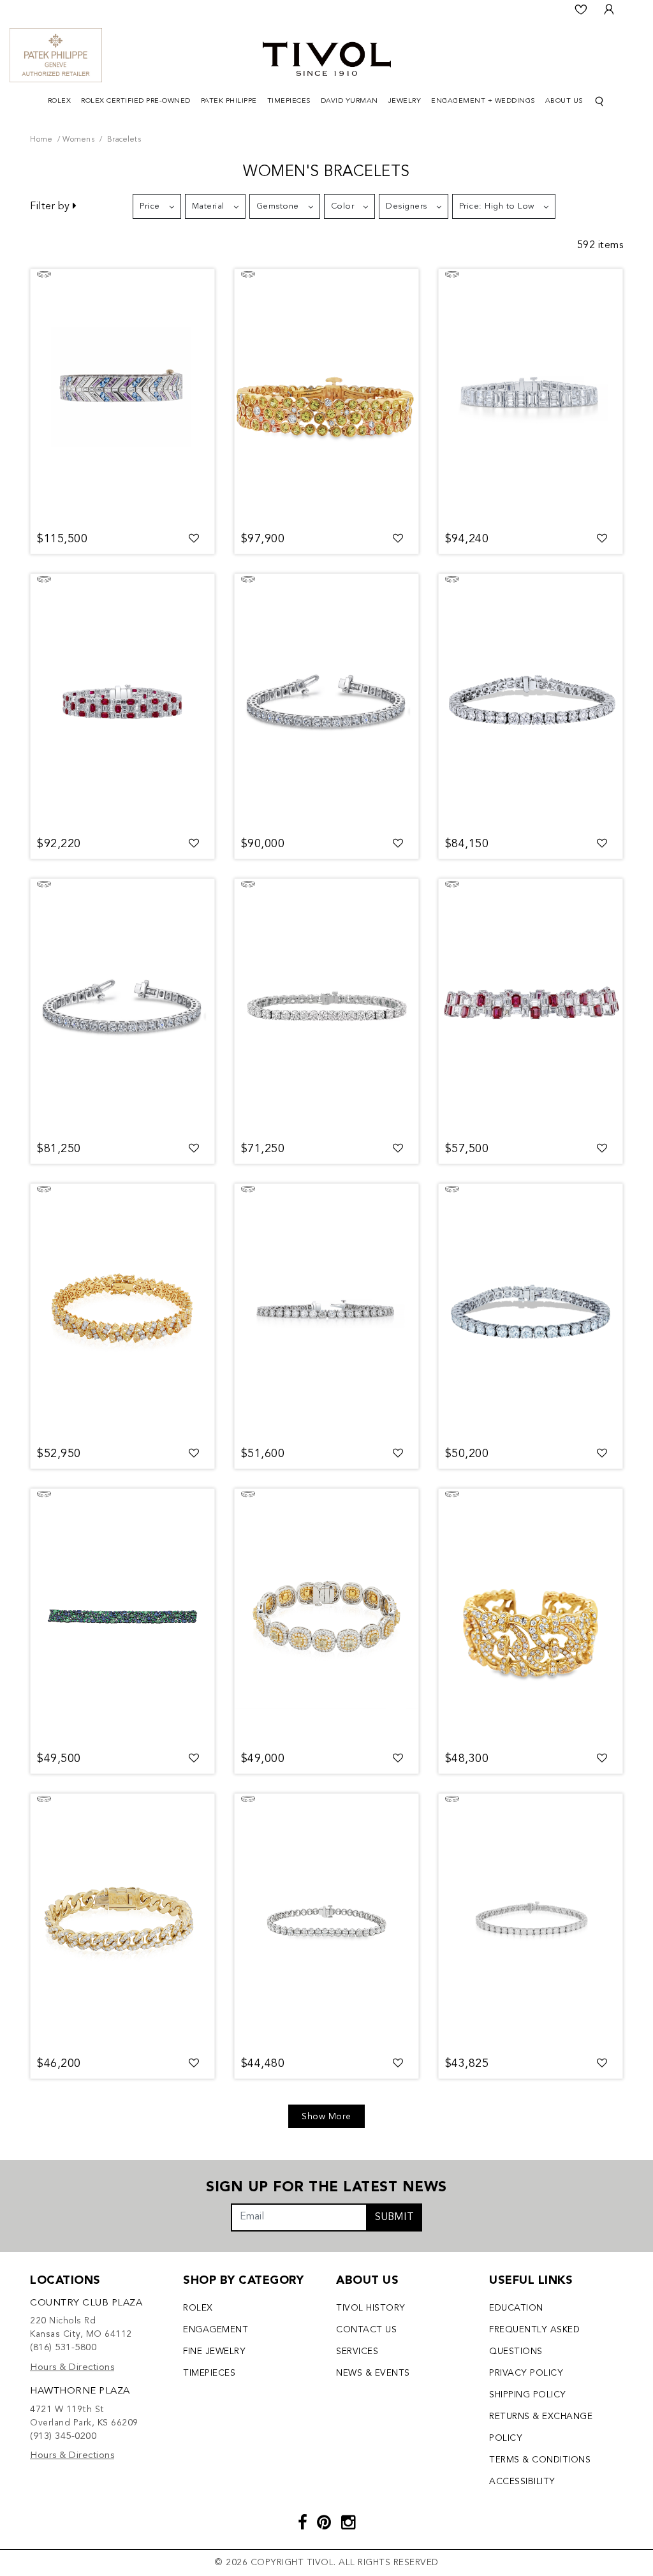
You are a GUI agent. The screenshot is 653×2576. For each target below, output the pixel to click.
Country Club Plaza (86, 2303)
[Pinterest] (324, 2524)
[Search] (599, 102)
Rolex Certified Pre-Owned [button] (136, 101)
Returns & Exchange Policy (541, 2427)
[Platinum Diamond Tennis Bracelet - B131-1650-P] (326, 702)
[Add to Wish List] (194, 539)
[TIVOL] (327, 57)
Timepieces (209, 2373)
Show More (326, 2117)
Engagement (216, 2330)
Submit (394, 2217)
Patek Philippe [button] (229, 101)
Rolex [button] (60, 101)
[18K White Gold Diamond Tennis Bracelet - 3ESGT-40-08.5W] (531, 702)
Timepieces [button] (289, 101)
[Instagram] (349, 2524)
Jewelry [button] (405, 101)
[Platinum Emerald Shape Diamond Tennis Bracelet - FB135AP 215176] (531, 397)
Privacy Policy (526, 2373)
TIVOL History (371, 2308)
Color (343, 206)
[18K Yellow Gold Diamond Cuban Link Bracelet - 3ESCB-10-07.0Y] (122, 1921)
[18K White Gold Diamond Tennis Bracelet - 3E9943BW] (531, 1921)
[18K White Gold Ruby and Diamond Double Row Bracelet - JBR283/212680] (531, 1007)
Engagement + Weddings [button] (483, 101)
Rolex (198, 2308)
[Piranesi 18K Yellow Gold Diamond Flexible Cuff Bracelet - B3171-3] (531, 1617)
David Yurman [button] (349, 101)
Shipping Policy (528, 2395)
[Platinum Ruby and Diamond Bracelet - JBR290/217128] (122, 702)
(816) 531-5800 (63, 2348)
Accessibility (522, 2482)
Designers (407, 206)
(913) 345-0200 (63, 2437)
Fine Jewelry (214, 2351)
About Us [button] (564, 101)
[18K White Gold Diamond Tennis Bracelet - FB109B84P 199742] (326, 1312)
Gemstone (278, 206)
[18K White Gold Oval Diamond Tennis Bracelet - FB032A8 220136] (326, 1921)
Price (150, 206)
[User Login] (609, 10)
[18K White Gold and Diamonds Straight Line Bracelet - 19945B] (326, 1007)
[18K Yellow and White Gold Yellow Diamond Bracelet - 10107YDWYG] (326, 1617)
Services (357, 2351)
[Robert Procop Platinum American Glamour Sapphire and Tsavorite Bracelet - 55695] (122, 1617)
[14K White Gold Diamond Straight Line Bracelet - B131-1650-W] (122, 1007)
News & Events (373, 2373)
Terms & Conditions (540, 2460)
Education (516, 2308)
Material (208, 206)
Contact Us (366, 2330)
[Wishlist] (581, 10)
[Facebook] (303, 2524)
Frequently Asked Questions (534, 2341)
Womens (78, 140)
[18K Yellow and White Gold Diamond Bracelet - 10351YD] (122, 1312)
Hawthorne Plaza (80, 2391)
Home (41, 140)
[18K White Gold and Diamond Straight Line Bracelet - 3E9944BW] (531, 1312)
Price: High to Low (497, 206)
